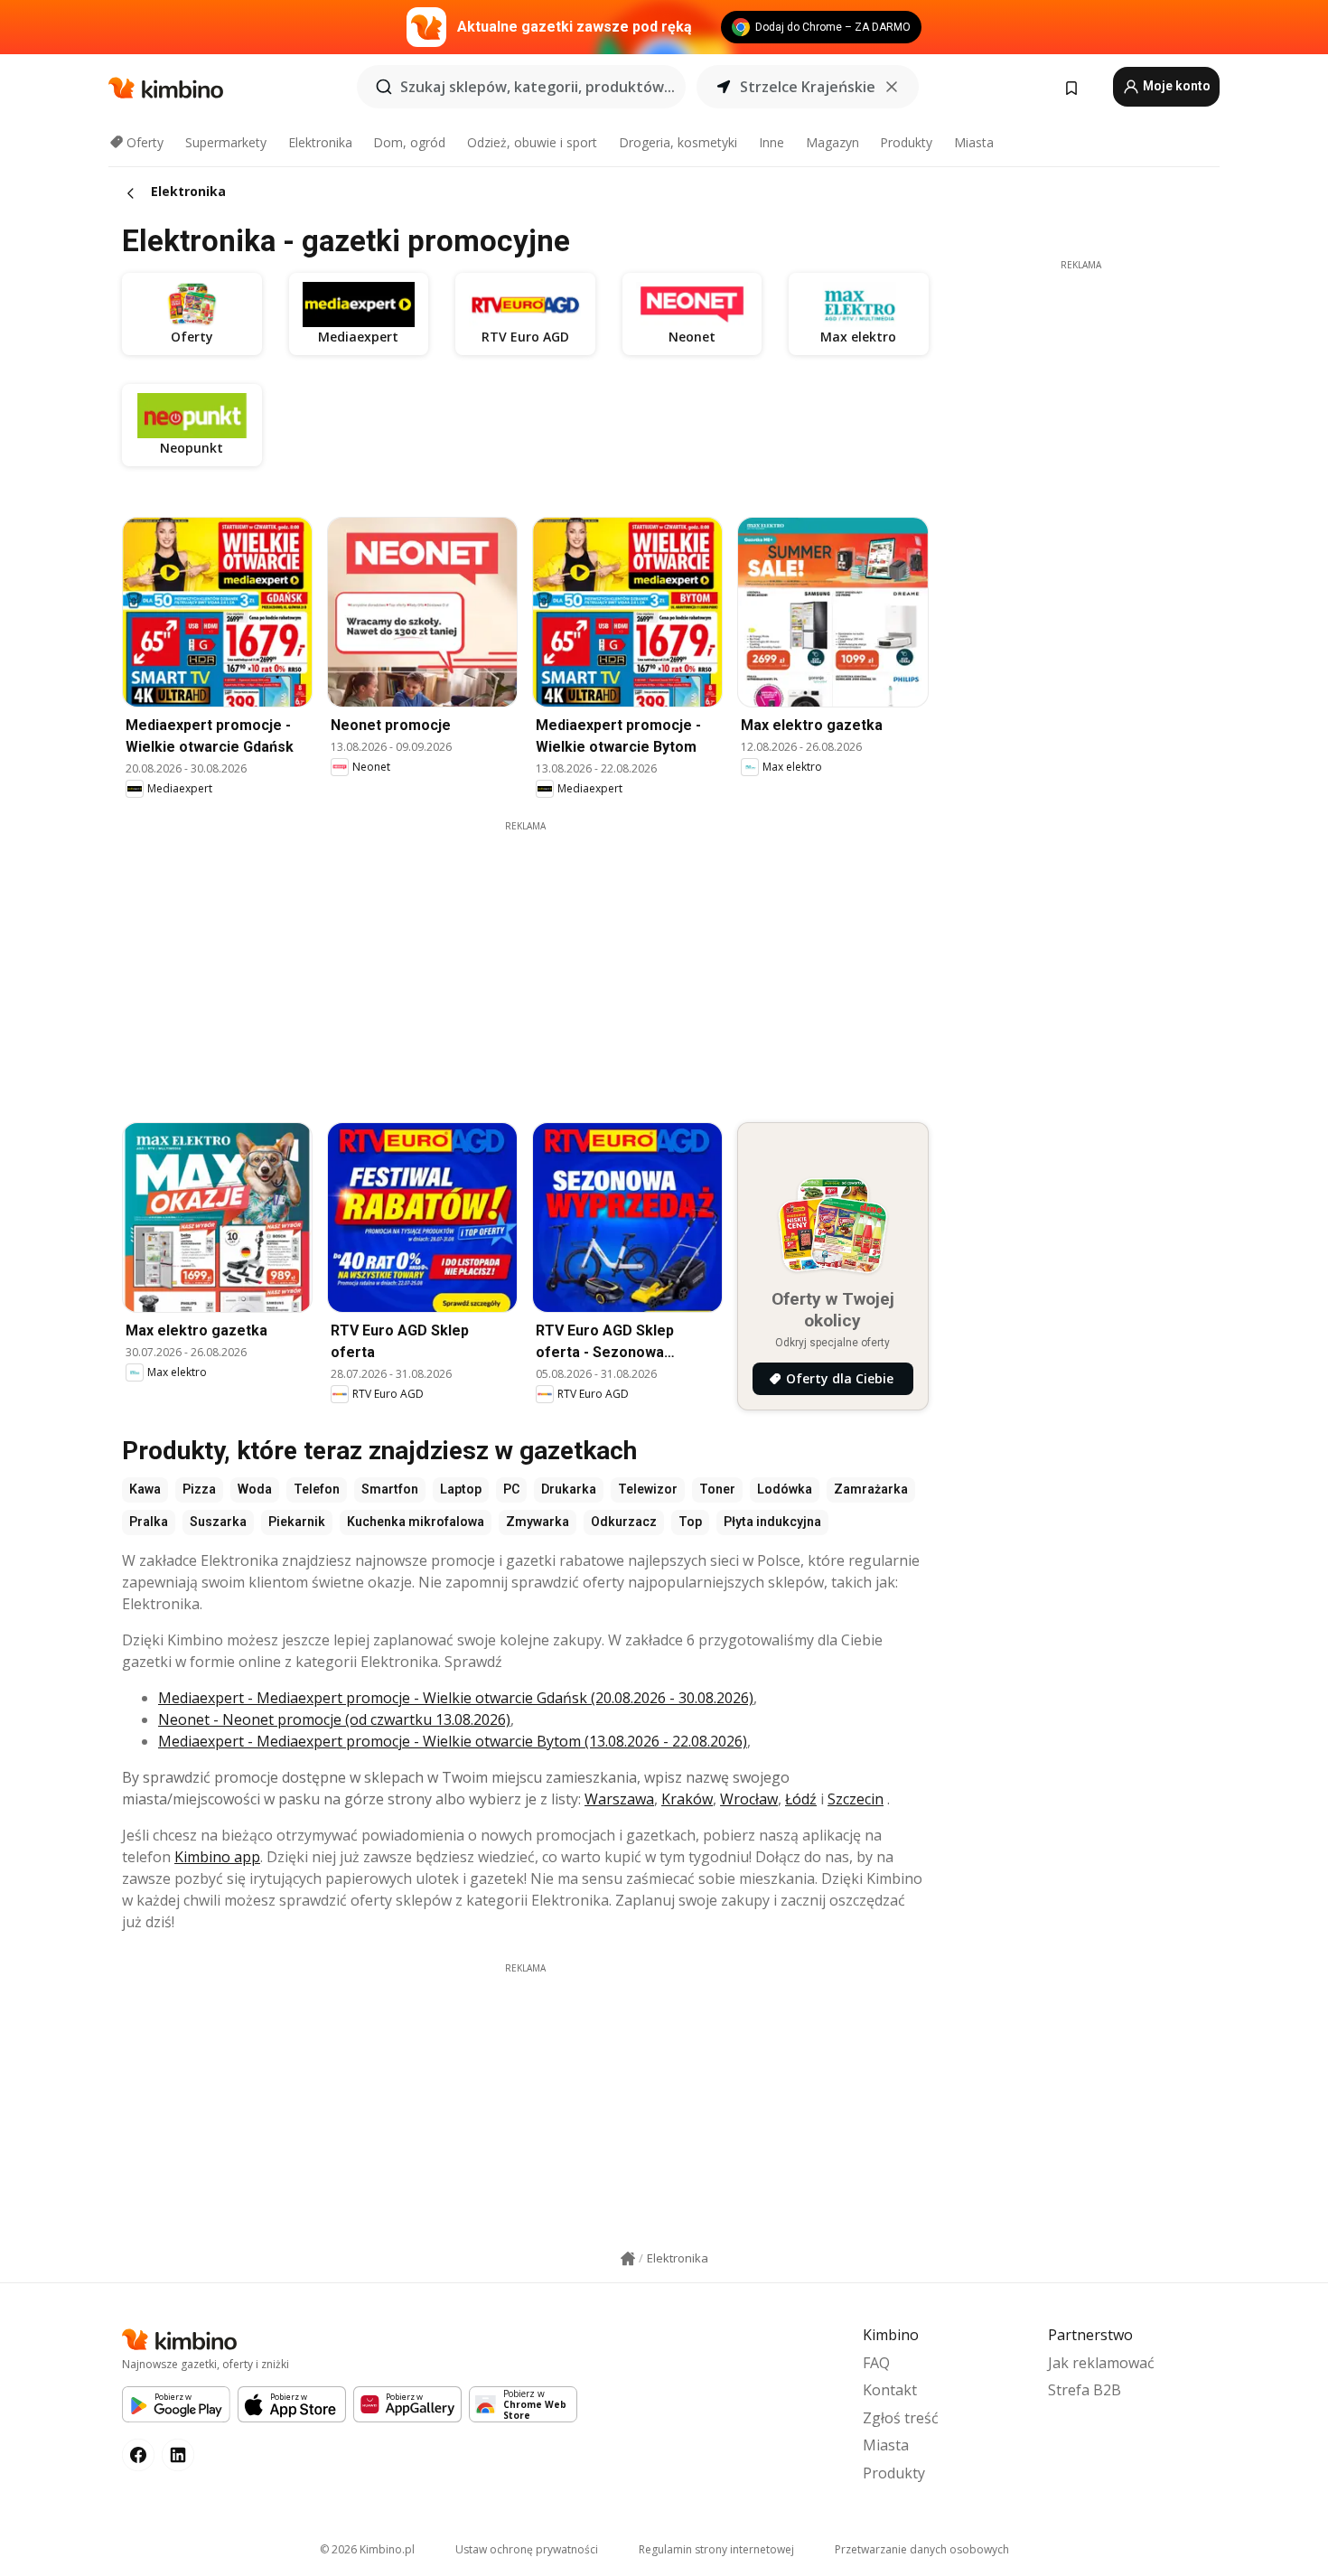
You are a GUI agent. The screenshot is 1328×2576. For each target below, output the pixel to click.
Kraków (687, 1799)
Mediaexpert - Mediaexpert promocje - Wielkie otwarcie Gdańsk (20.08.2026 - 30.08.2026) (456, 1698)
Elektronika (320, 142)
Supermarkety (226, 142)
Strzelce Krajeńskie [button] (808, 87)
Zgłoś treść (901, 2418)
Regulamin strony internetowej (716, 2549)
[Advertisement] (538, 960)
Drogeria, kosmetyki (678, 142)
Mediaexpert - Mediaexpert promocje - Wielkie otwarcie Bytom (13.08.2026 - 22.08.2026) (453, 1741)
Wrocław (749, 1799)
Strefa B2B (1085, 2390)
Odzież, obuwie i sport (532, 142)
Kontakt (890, 2390)
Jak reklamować (1101, 2363)
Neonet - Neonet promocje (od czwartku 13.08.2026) (334, 1719)
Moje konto (1175, 86)
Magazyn (832, 142)
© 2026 (367, 2549)
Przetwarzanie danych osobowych (922, 2549)
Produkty (906, 142)
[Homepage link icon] (628, 2259)
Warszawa (619, 1799)
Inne (772, 142)
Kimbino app (217, 1857)
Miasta (974, 142)
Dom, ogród (409, 142)
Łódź (801, 1799)
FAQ (876, 2363)
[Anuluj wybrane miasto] (892, 87)
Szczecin (856, 1799)
